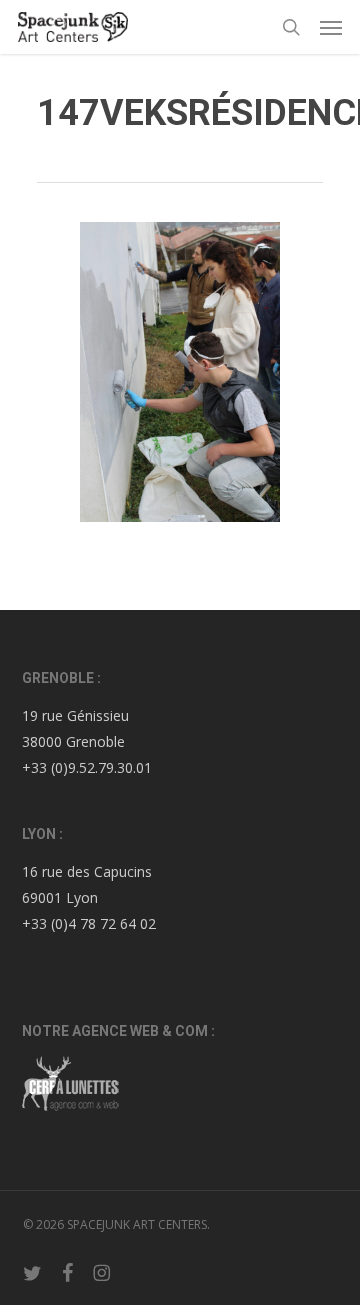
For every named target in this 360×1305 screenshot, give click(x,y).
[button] (331, 27)
